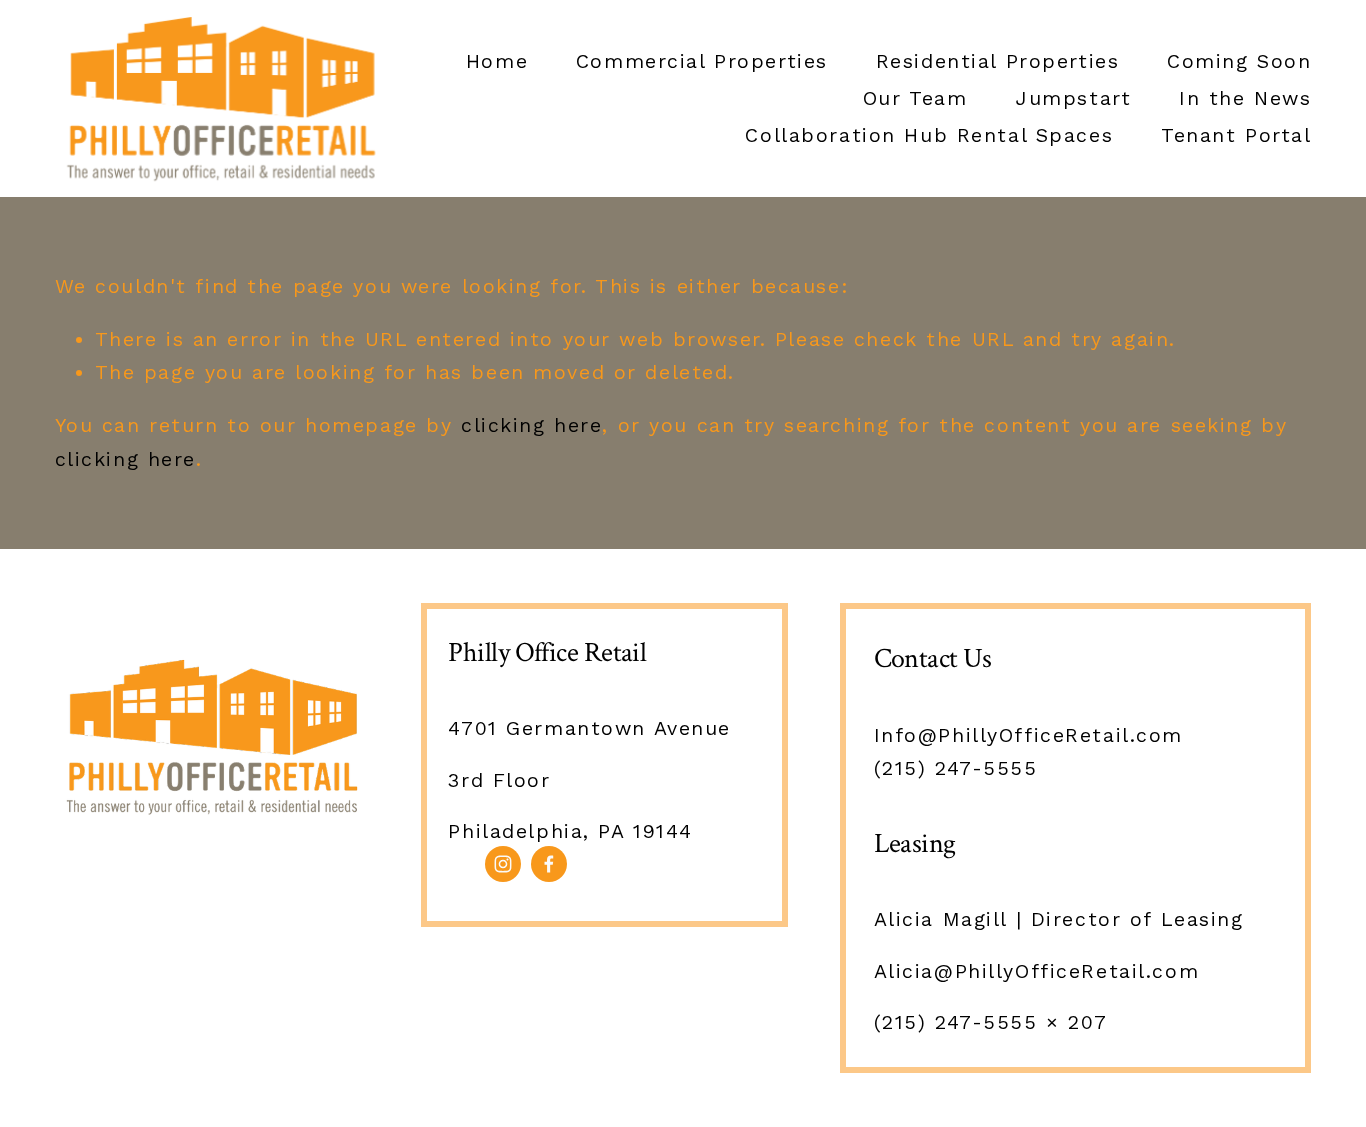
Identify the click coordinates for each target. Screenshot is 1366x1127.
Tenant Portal (1236, 135)
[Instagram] (503, 864)
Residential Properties (998, 61)
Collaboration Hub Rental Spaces (929, 135)
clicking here (531, 425)
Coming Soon (1239, 61)
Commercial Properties (702, 61)
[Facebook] (549, 864)
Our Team (915, 98)
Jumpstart (1073, 98)
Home (497, 61)
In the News (1245, 98)
